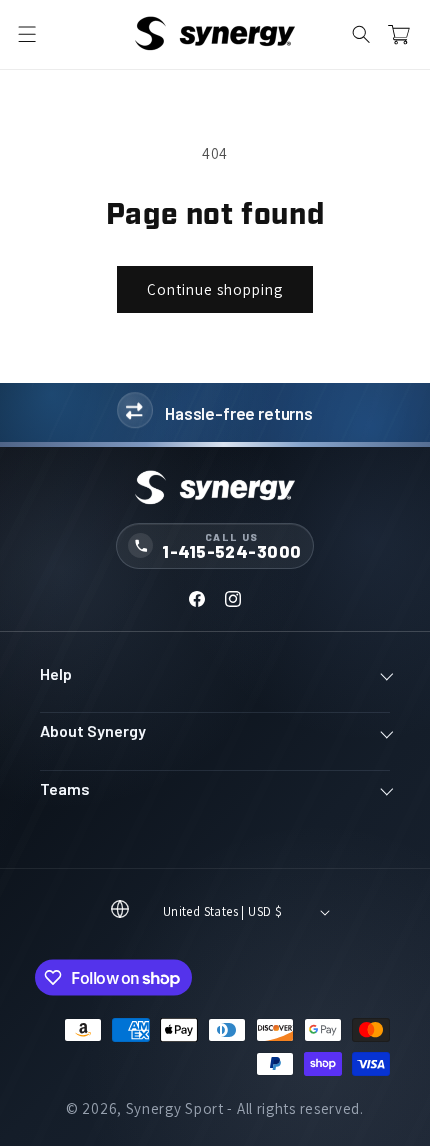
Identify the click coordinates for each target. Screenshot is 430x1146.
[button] (27, 35)
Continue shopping (215, 289)
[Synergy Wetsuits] (215, 489)
